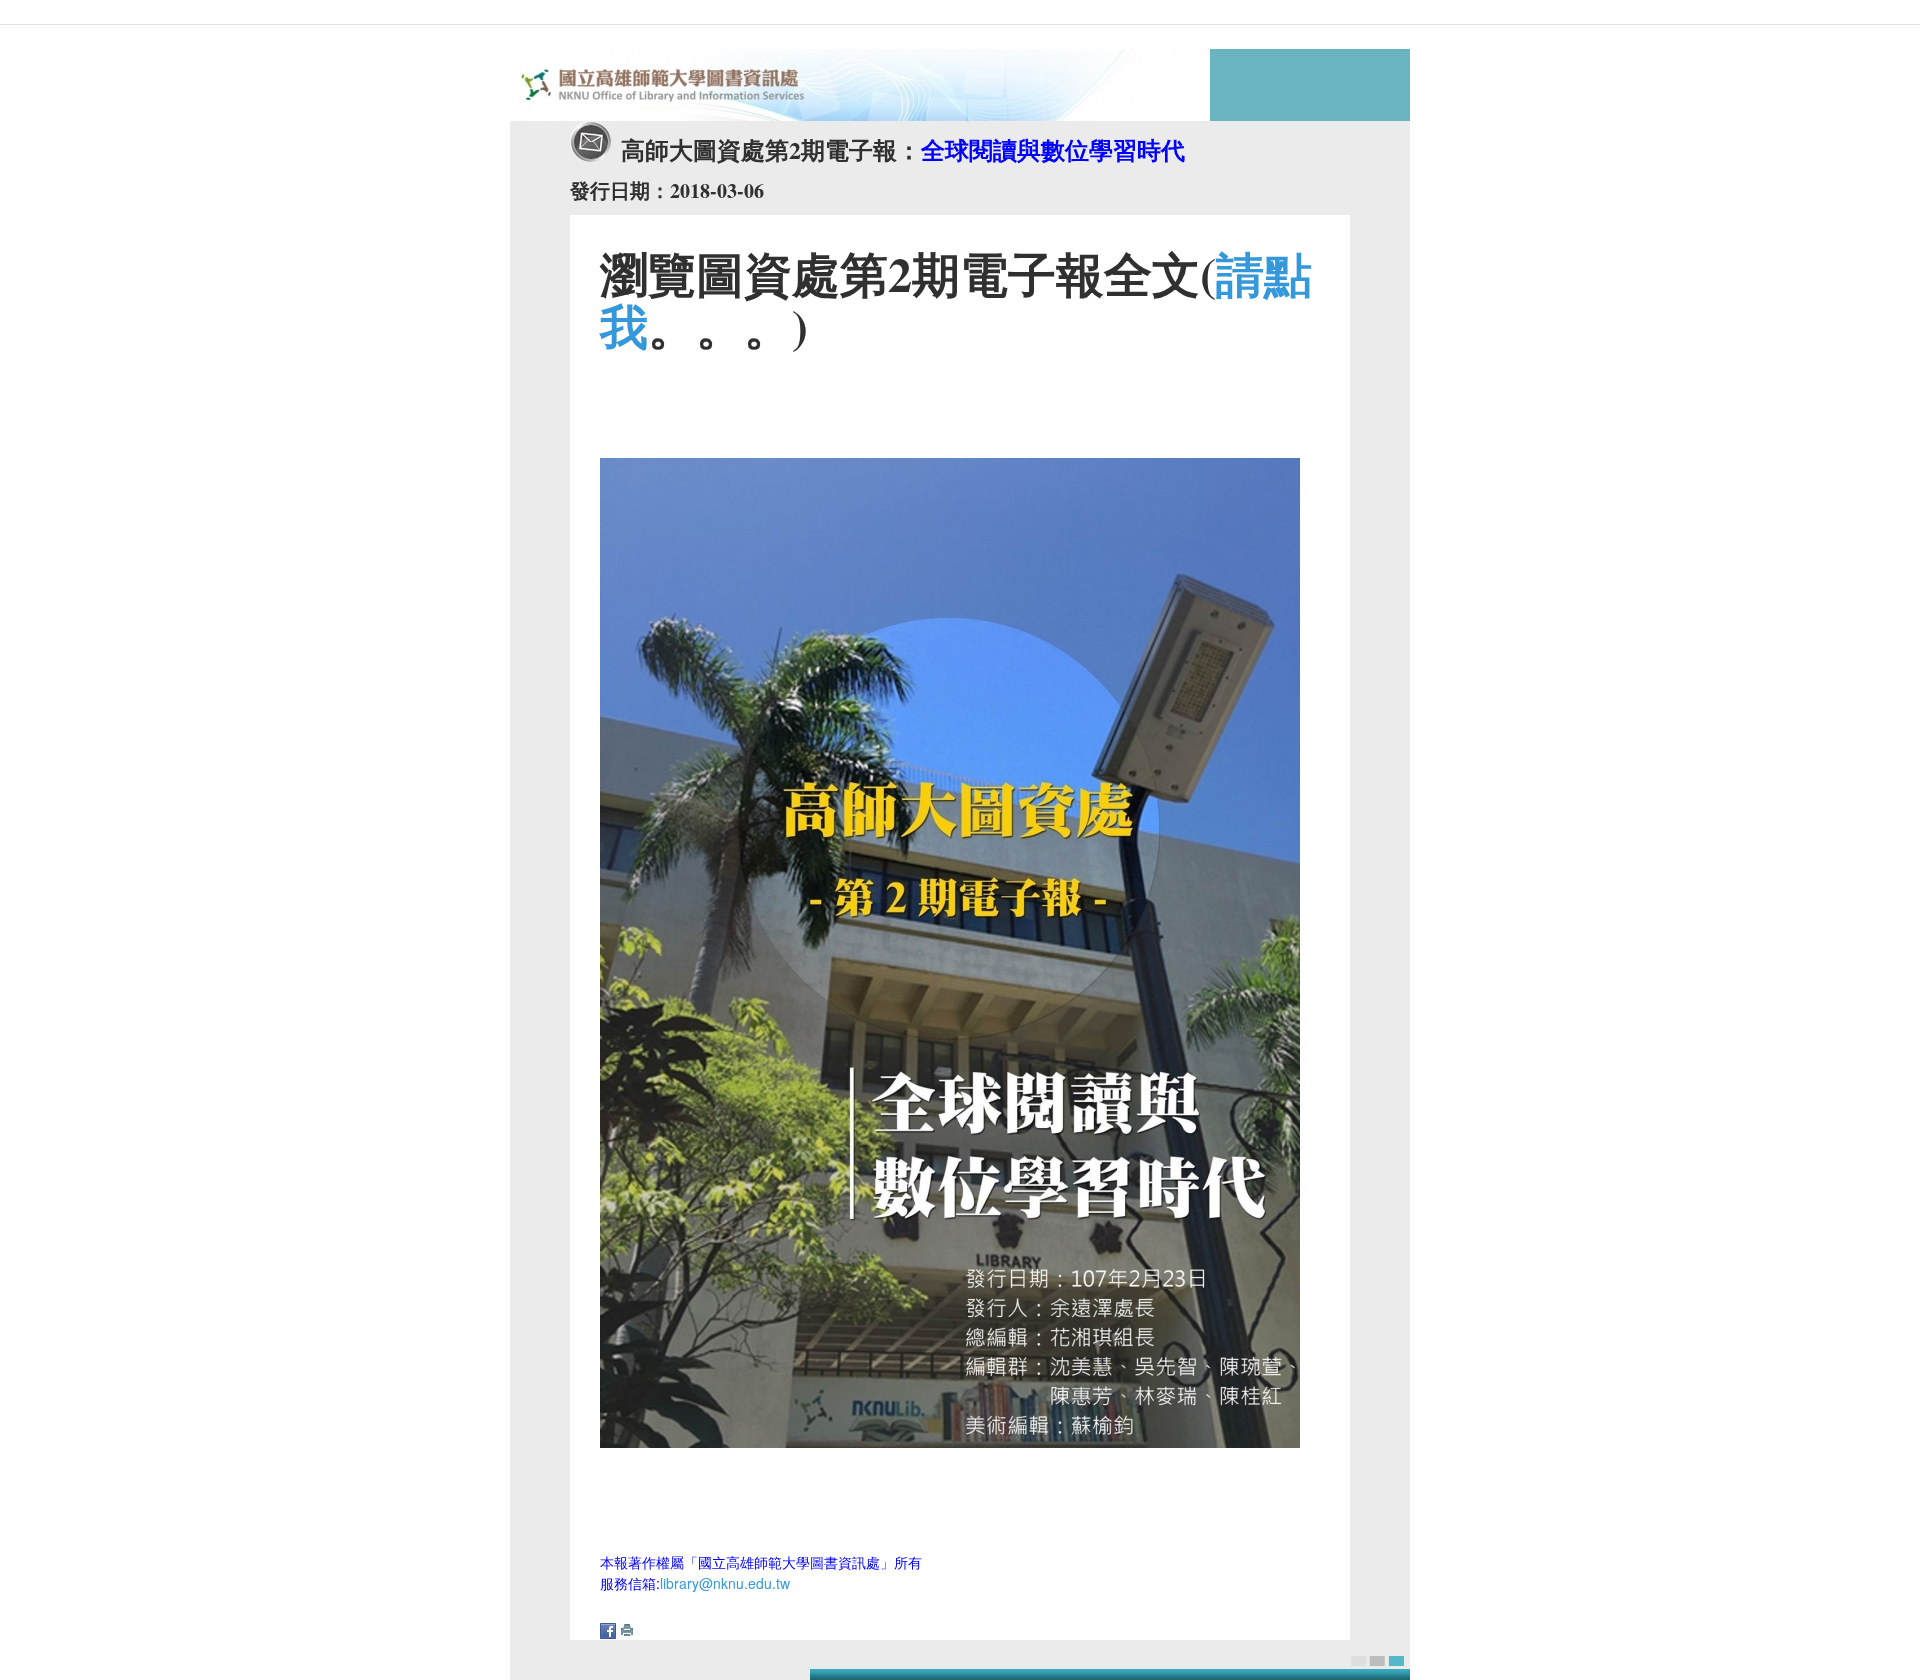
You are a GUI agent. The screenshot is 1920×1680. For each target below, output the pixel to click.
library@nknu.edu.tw (725, 1583)
